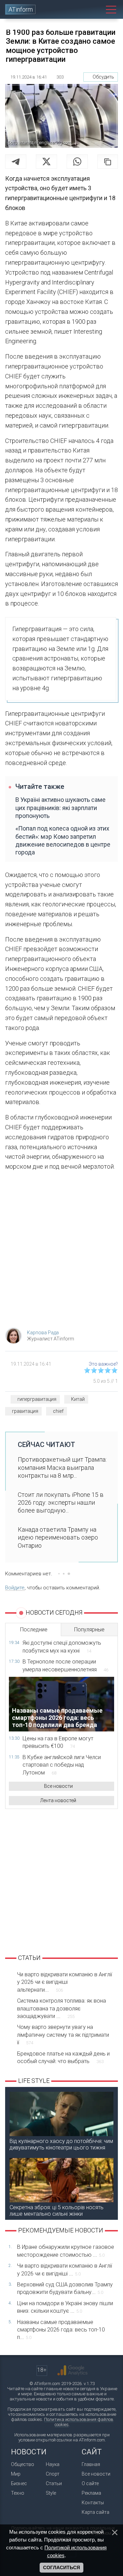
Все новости (58, 1786)
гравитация (25, 1411)
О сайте (90, 2483)
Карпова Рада (43, 1333)
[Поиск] (98, 9)
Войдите (15, 1588)
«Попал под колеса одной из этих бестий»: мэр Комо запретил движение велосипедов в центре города (63, 840)
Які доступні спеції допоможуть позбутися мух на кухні (62, 1647)
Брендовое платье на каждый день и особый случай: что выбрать (63, 2057)
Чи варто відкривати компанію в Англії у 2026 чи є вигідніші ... (65, 2269)
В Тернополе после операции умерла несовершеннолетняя (65, 1665)
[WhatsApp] (77, 162)
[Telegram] (16, 162)
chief (58, 1411)
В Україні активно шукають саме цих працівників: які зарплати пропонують (60, 808)
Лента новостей (58, 1800)
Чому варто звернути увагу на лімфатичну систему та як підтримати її (63, 2035)
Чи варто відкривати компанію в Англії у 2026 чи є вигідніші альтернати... (65, 1982)
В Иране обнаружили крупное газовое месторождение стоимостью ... (66, 2251)
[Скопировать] (108, 162)
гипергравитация (37, 1399)
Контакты (93, 2503)
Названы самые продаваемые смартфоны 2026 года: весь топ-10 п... (61, 2330)
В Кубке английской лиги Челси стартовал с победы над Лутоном (62, 1765)
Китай (78, 1399)
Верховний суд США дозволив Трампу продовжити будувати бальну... (65, 2288)
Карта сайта (95, 2512)
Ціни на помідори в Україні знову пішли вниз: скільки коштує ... (65, 2307)
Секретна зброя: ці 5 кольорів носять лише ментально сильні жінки (57, 2211)
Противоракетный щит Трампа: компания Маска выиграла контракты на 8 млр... (62, 1467)
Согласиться (61, 2567)
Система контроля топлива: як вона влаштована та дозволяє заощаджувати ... (61, 2008)
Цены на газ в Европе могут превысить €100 (58, 1742)
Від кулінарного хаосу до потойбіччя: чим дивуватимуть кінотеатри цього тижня (61, 2144)
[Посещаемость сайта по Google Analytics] (72, 2370)
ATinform (21, 9)
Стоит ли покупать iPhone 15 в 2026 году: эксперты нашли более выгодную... (61, 1503)
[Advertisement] (61, 1251)
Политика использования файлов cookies (79, 2422)
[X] (46, 162)
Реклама (91, 2493)
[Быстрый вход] (86, 9)
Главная (91, 2464)
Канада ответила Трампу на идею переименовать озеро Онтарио (58, 1537)
